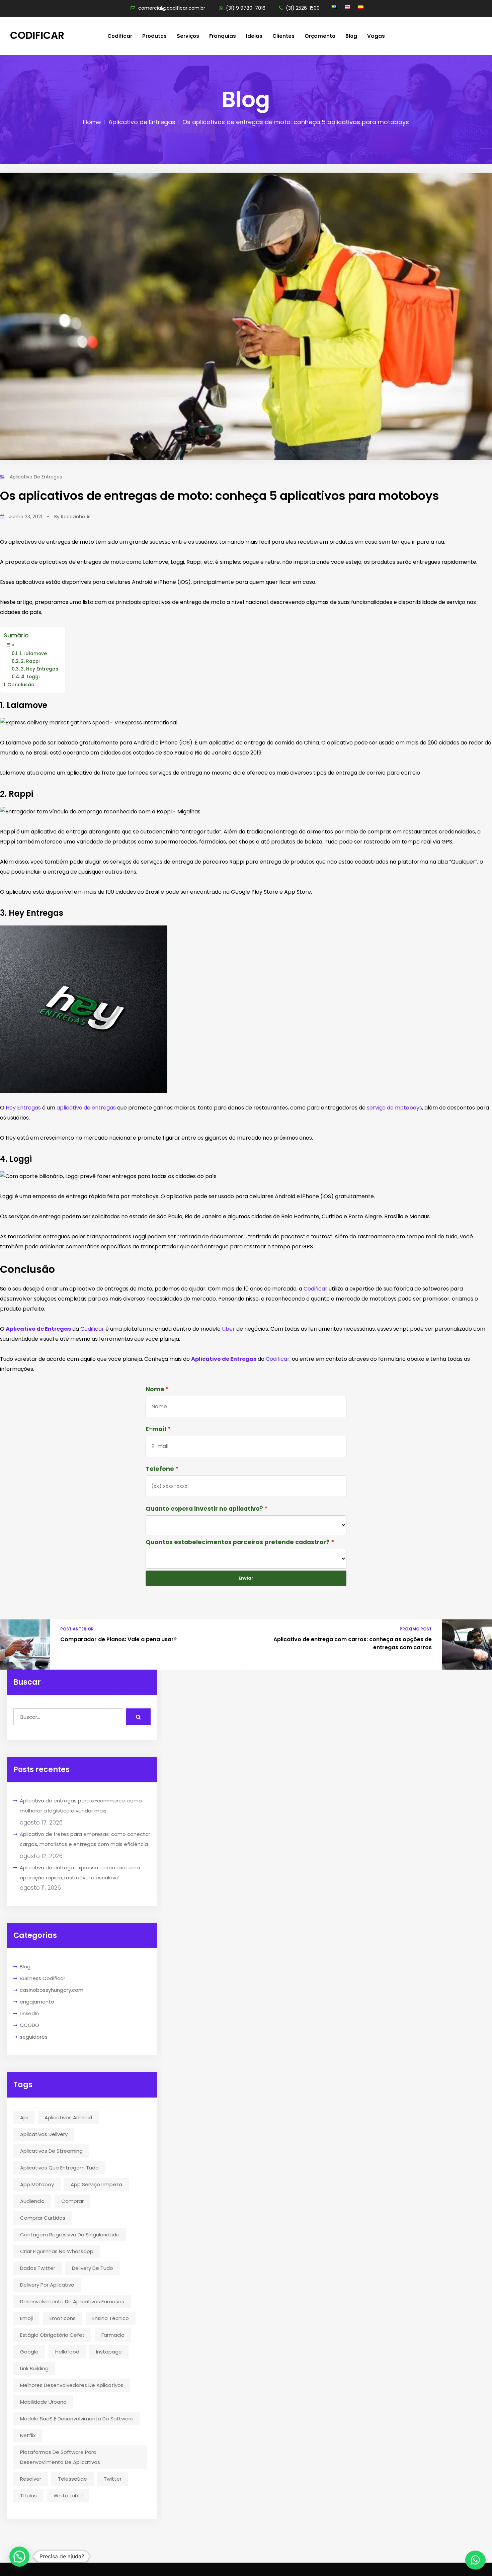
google (29, 2352)
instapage (109, 2352)
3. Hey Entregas (39, 669)
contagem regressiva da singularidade (70, 2235)
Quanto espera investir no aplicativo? (204, 1509)
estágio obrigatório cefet (52, 2335)
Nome (155, 1389)
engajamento (37, 2002)
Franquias (223, 36)
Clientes (283, 36)
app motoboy (37, 2184)
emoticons (63, 2318)
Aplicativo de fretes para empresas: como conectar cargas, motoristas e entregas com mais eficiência (85, 1839)
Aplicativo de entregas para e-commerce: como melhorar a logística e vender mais (81, 1806)
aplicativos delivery (44, 2134)
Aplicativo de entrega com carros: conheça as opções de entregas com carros (353, 1643)
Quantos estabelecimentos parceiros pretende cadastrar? (238, 1542)
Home (92, 122)
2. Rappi (30, 661)
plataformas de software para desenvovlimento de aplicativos (60, 2457)
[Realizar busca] (138, 1717)
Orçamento (320, 36)
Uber (228, 1329)
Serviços (188, 36)
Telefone (160, 1469)
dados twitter (38, 2268)
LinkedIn (29, 2013)
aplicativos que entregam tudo (59, 2168)
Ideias (254, 36)
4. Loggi (30, 677)
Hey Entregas (23, 1108)
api (24, 2117)
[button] (19, 2557)
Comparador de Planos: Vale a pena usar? (118, 1639)
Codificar (37, 35)
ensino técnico (111, 2318)
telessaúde (72, 2479)
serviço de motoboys (394, 1108)
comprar (72, 2201)
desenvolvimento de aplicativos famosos (72, 2301)
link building (34, 2368)
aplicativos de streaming (51, 2151)
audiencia (32, 2201)
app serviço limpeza (96, 2184)
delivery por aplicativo (47, 2285)
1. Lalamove (33, 654)
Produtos (154, 36)
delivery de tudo (93, 2268)
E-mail (156, 1429)
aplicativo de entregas (86, 1108)
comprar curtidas (43, 2218)
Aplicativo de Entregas (142, 122)
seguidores (34, 2037)
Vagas (376, 36)
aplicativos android (68, 2117)
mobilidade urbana (43, 2402)
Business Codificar (43, 1978)
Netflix (28, 2435)
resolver (31, 2479)
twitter (113, 2479)
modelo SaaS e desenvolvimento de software (77, 2419)
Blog (351, 36)
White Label (68, 2496)
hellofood (67, 2352)
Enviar (246, 1578)
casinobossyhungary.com (52, 1990)
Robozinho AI (76, 517)
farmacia (113, 2335)
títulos (28, 2496)
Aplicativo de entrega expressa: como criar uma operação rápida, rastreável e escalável (80, 1873)
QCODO (29, 2025)
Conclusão (21, 685)
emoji (26, 2318)
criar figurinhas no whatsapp (57, 2251)
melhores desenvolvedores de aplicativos (72, 2385)
